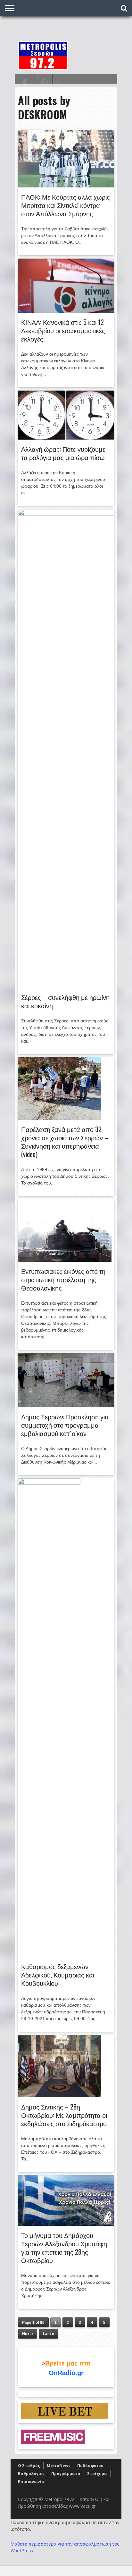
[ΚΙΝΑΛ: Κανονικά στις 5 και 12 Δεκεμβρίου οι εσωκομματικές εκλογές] (66, 311)
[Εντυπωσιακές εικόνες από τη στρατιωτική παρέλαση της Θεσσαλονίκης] (65, 1260)
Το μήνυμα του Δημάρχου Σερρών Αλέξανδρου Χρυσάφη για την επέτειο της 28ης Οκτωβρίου (64, 2248)
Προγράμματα (66, 2474)
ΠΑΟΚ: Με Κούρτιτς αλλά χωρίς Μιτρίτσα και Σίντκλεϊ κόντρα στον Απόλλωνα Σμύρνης (66, 205)
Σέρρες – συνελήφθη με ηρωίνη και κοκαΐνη (65, 1001)
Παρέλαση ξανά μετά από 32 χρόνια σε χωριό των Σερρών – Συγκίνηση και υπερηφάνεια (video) (65, 1142)
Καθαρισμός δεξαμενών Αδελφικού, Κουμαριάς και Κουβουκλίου (58, 1975)
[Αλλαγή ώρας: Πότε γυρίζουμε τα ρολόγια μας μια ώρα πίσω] (66, 438)
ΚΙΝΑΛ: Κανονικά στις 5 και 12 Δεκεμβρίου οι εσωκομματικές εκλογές (63, 330)
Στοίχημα (97, 2474)
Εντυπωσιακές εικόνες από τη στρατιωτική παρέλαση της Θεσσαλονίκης (63, 1279)
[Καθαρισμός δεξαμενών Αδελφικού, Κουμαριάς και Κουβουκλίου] (49, 1483)
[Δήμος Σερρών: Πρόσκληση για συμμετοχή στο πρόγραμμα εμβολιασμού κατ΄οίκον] (66, 1406)
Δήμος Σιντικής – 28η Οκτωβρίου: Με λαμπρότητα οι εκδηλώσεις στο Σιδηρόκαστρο (64, 2115)
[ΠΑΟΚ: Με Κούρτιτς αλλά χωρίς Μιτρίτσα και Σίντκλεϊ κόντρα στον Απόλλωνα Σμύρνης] (66, 186)
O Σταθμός (29, 2466)
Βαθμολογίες (31, 2474)
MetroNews (59, 2466)
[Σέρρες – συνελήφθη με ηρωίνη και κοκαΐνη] (66, 514)
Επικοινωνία (31, 2482)
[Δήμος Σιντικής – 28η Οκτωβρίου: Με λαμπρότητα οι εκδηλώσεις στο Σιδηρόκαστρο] (60, 2096)
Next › (28, 2334)
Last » (49, 2334)
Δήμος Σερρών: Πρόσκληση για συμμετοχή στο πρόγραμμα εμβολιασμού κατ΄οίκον (65, 1425)
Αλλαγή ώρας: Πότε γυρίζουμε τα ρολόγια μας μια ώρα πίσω (63, 453)
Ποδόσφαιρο (90, 2466)
